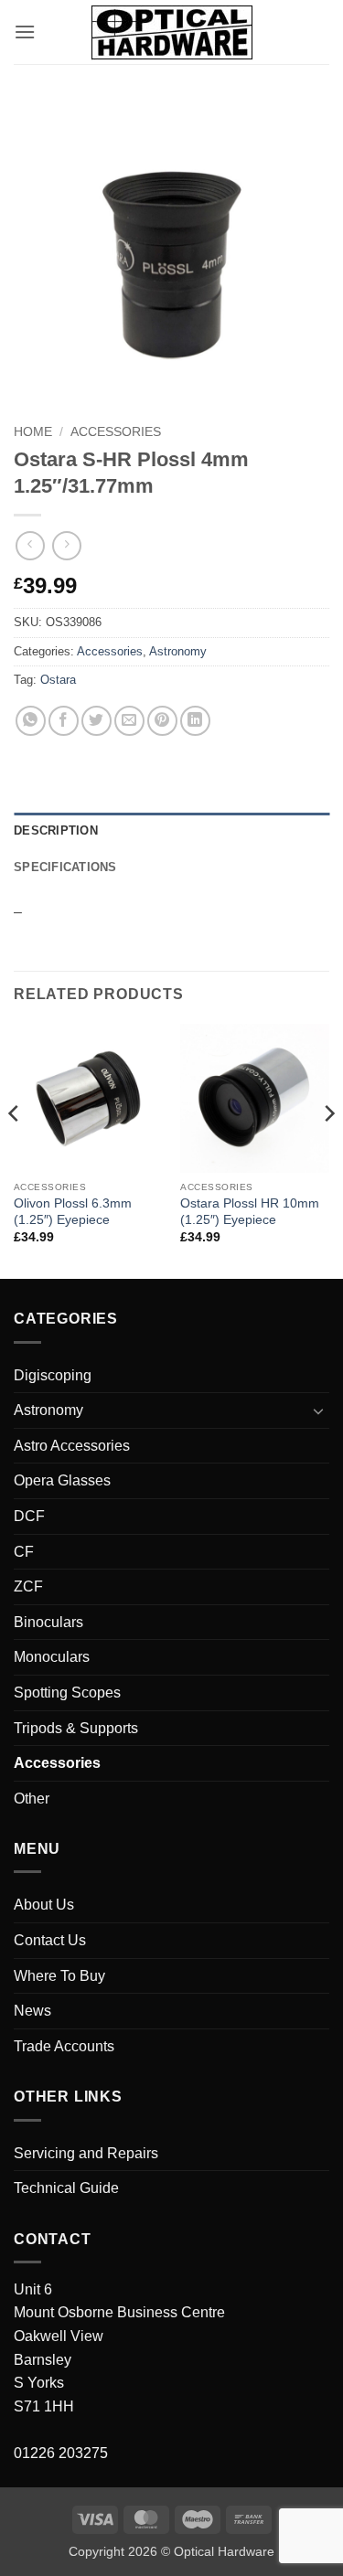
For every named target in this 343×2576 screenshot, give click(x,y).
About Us (44, 1905)
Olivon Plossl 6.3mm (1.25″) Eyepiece (73, 1212)
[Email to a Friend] (129, 721)
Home (33, 432)
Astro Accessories (72, 1446)
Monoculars (52, 1657)
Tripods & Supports (76, 1728)
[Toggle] (318, 1410)
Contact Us (50, 1940)
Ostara (58, 680)
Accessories (116, 432)
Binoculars (48, 1622)
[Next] (328, 1150)
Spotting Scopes (67, 1692)
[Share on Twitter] (96, 721)
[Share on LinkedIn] (195, 721)
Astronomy (178, 651)
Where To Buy (59, 1976)
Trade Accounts (64, 2046)
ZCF (28, 1586)
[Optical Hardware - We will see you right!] (172, 32)
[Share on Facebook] (64, 721)
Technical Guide (66, 2188)
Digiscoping (53, 1375)
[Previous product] (66, 545)
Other (32, 1799)
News (32, 2011)
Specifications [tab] (65, 867)
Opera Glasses (62, 1480)
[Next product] (30, 545)
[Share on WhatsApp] (31, 721)
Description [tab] (56, 830)
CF (24, 1552)
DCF (29, 1516)
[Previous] (15, 1150)
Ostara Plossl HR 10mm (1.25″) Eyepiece (250, 1212)
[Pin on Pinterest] (162, 721)
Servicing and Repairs (86, 2153)
